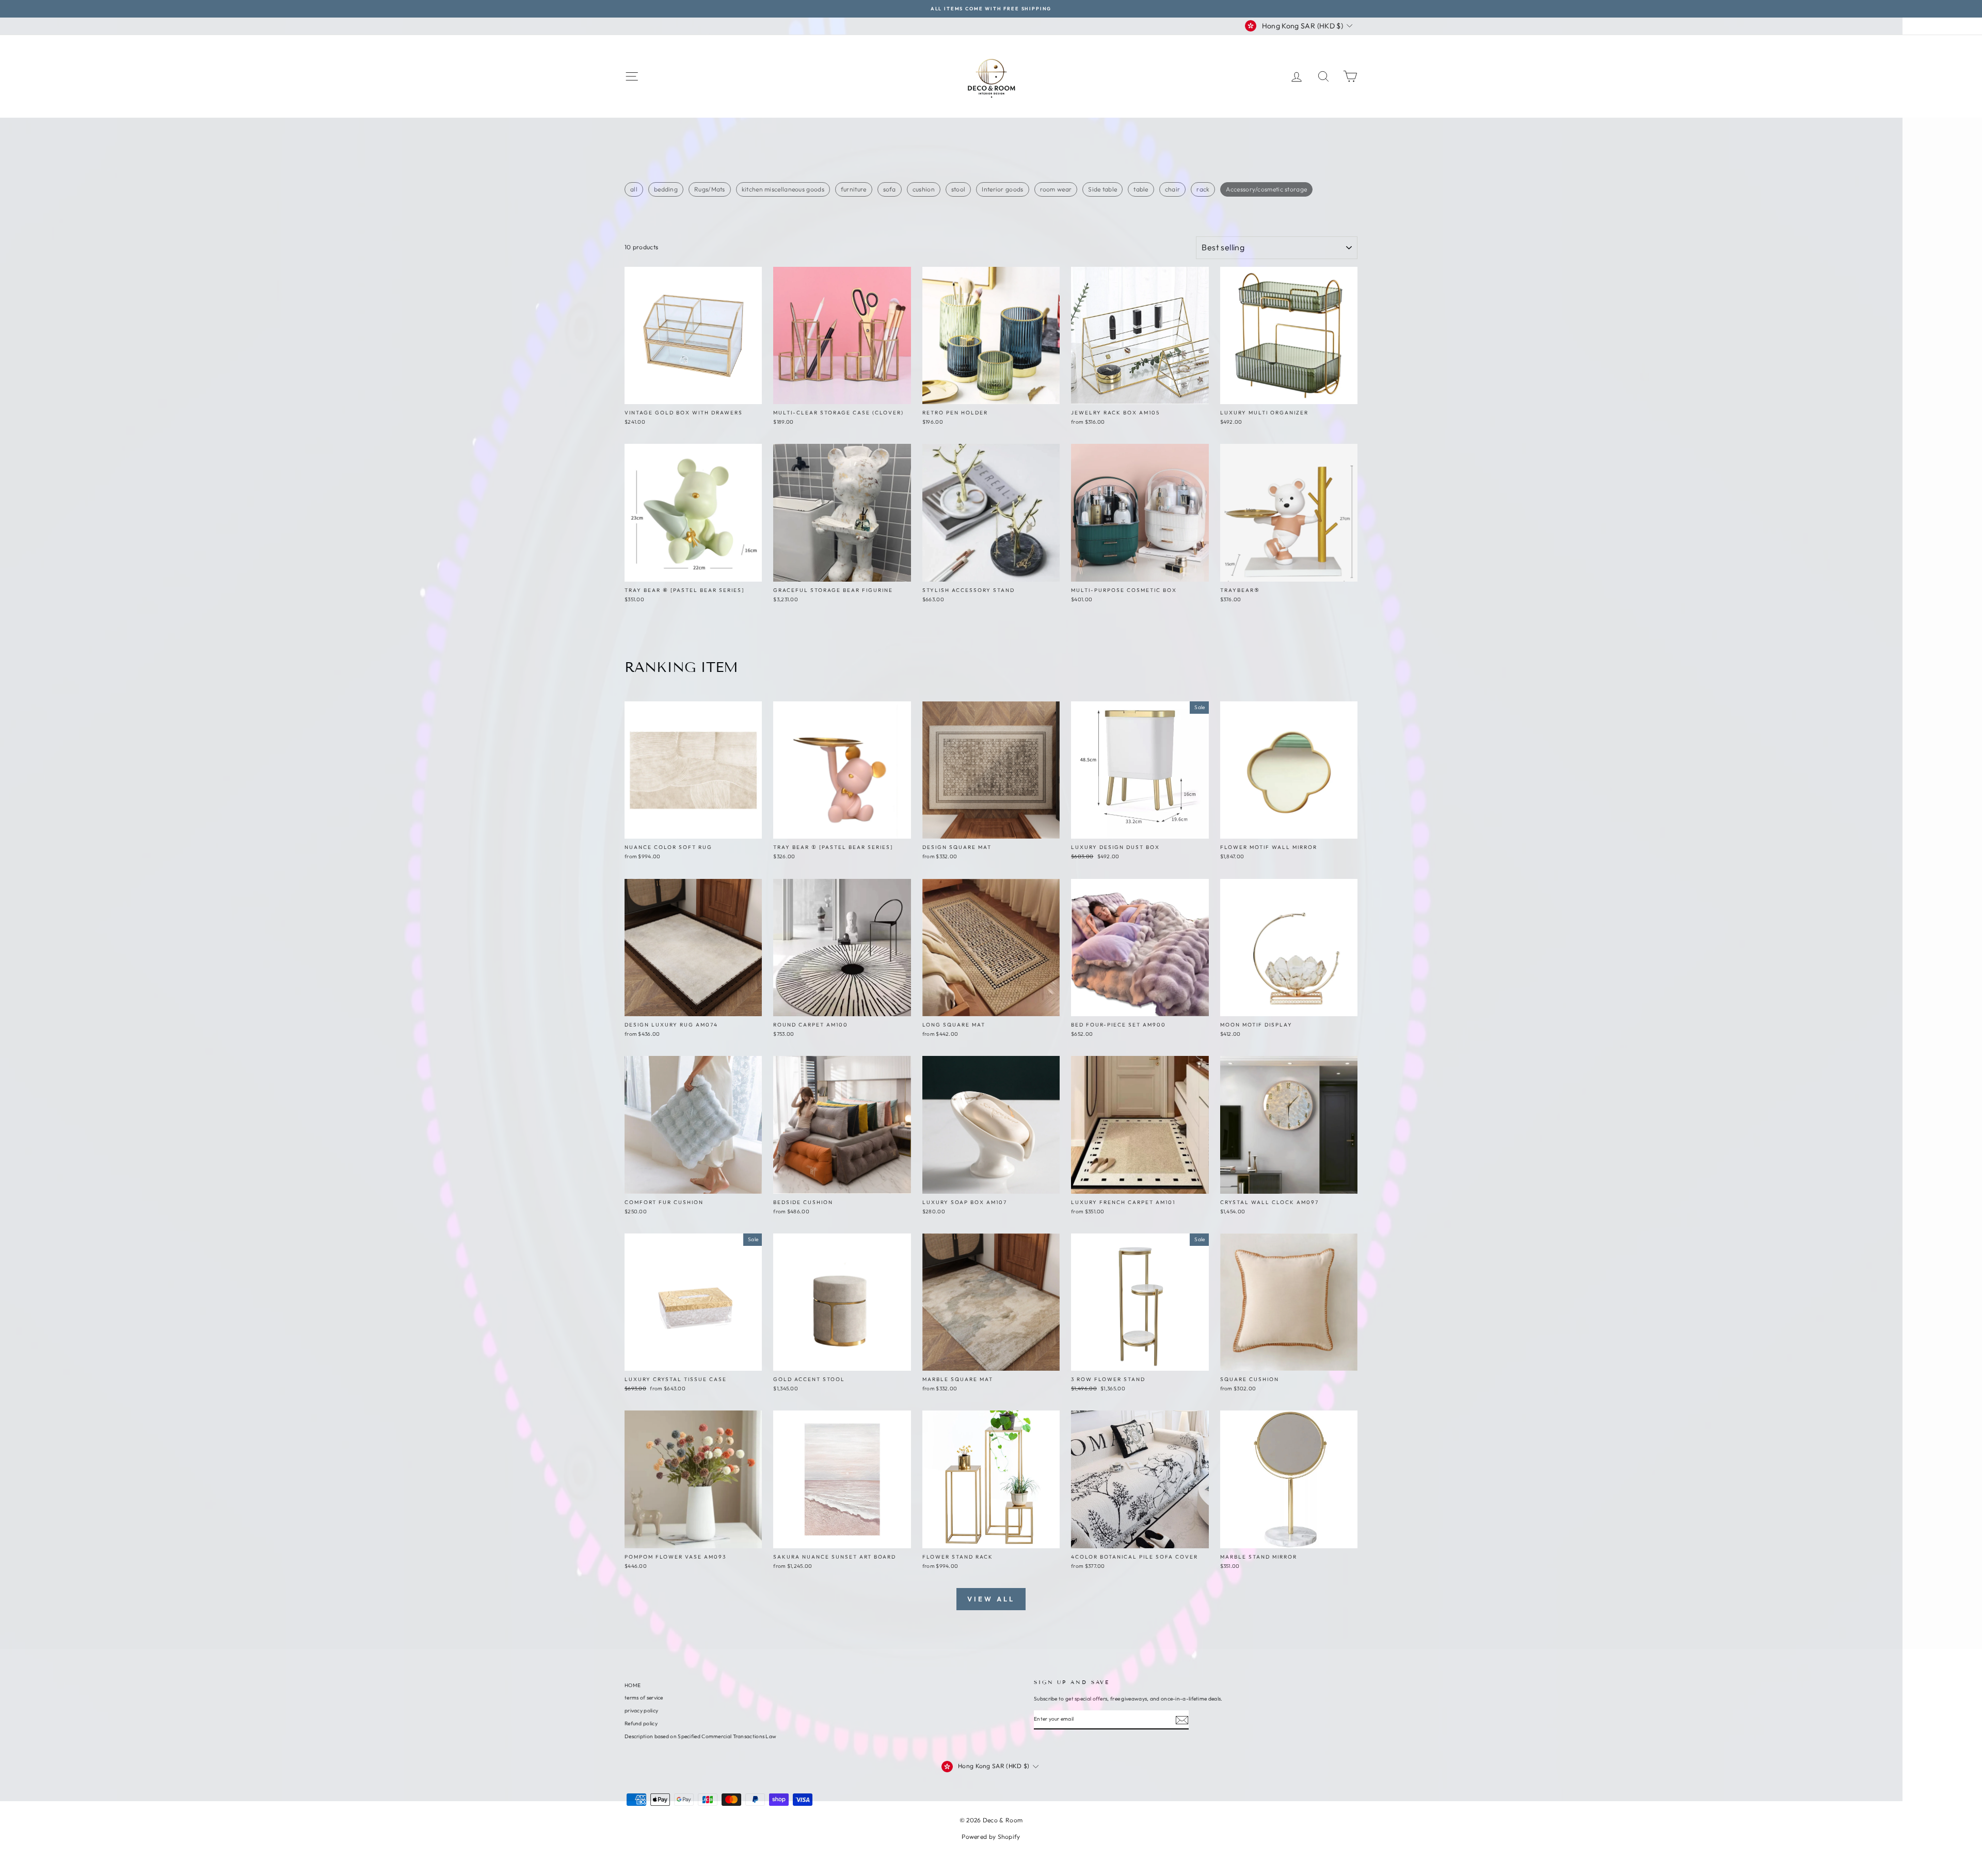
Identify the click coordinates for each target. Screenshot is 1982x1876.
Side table (1102, 189)
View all (991, 1599)
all (634, 189)
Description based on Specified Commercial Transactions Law (700, 1736)
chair (1173, 189)
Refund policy (641, 1723)
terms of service (644, 1698)
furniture (854, 189)
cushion (924, 189)
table (1141, 189)
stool (958, 189)
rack (1203, 189)
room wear (1056, 189)
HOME (633, 1685)
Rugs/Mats (710, 189)
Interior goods (1002, 189)
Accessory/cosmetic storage (1266, 189)
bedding (666, 189)
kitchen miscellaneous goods (783, 189)
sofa (890, 189)
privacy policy (641, 1711)
